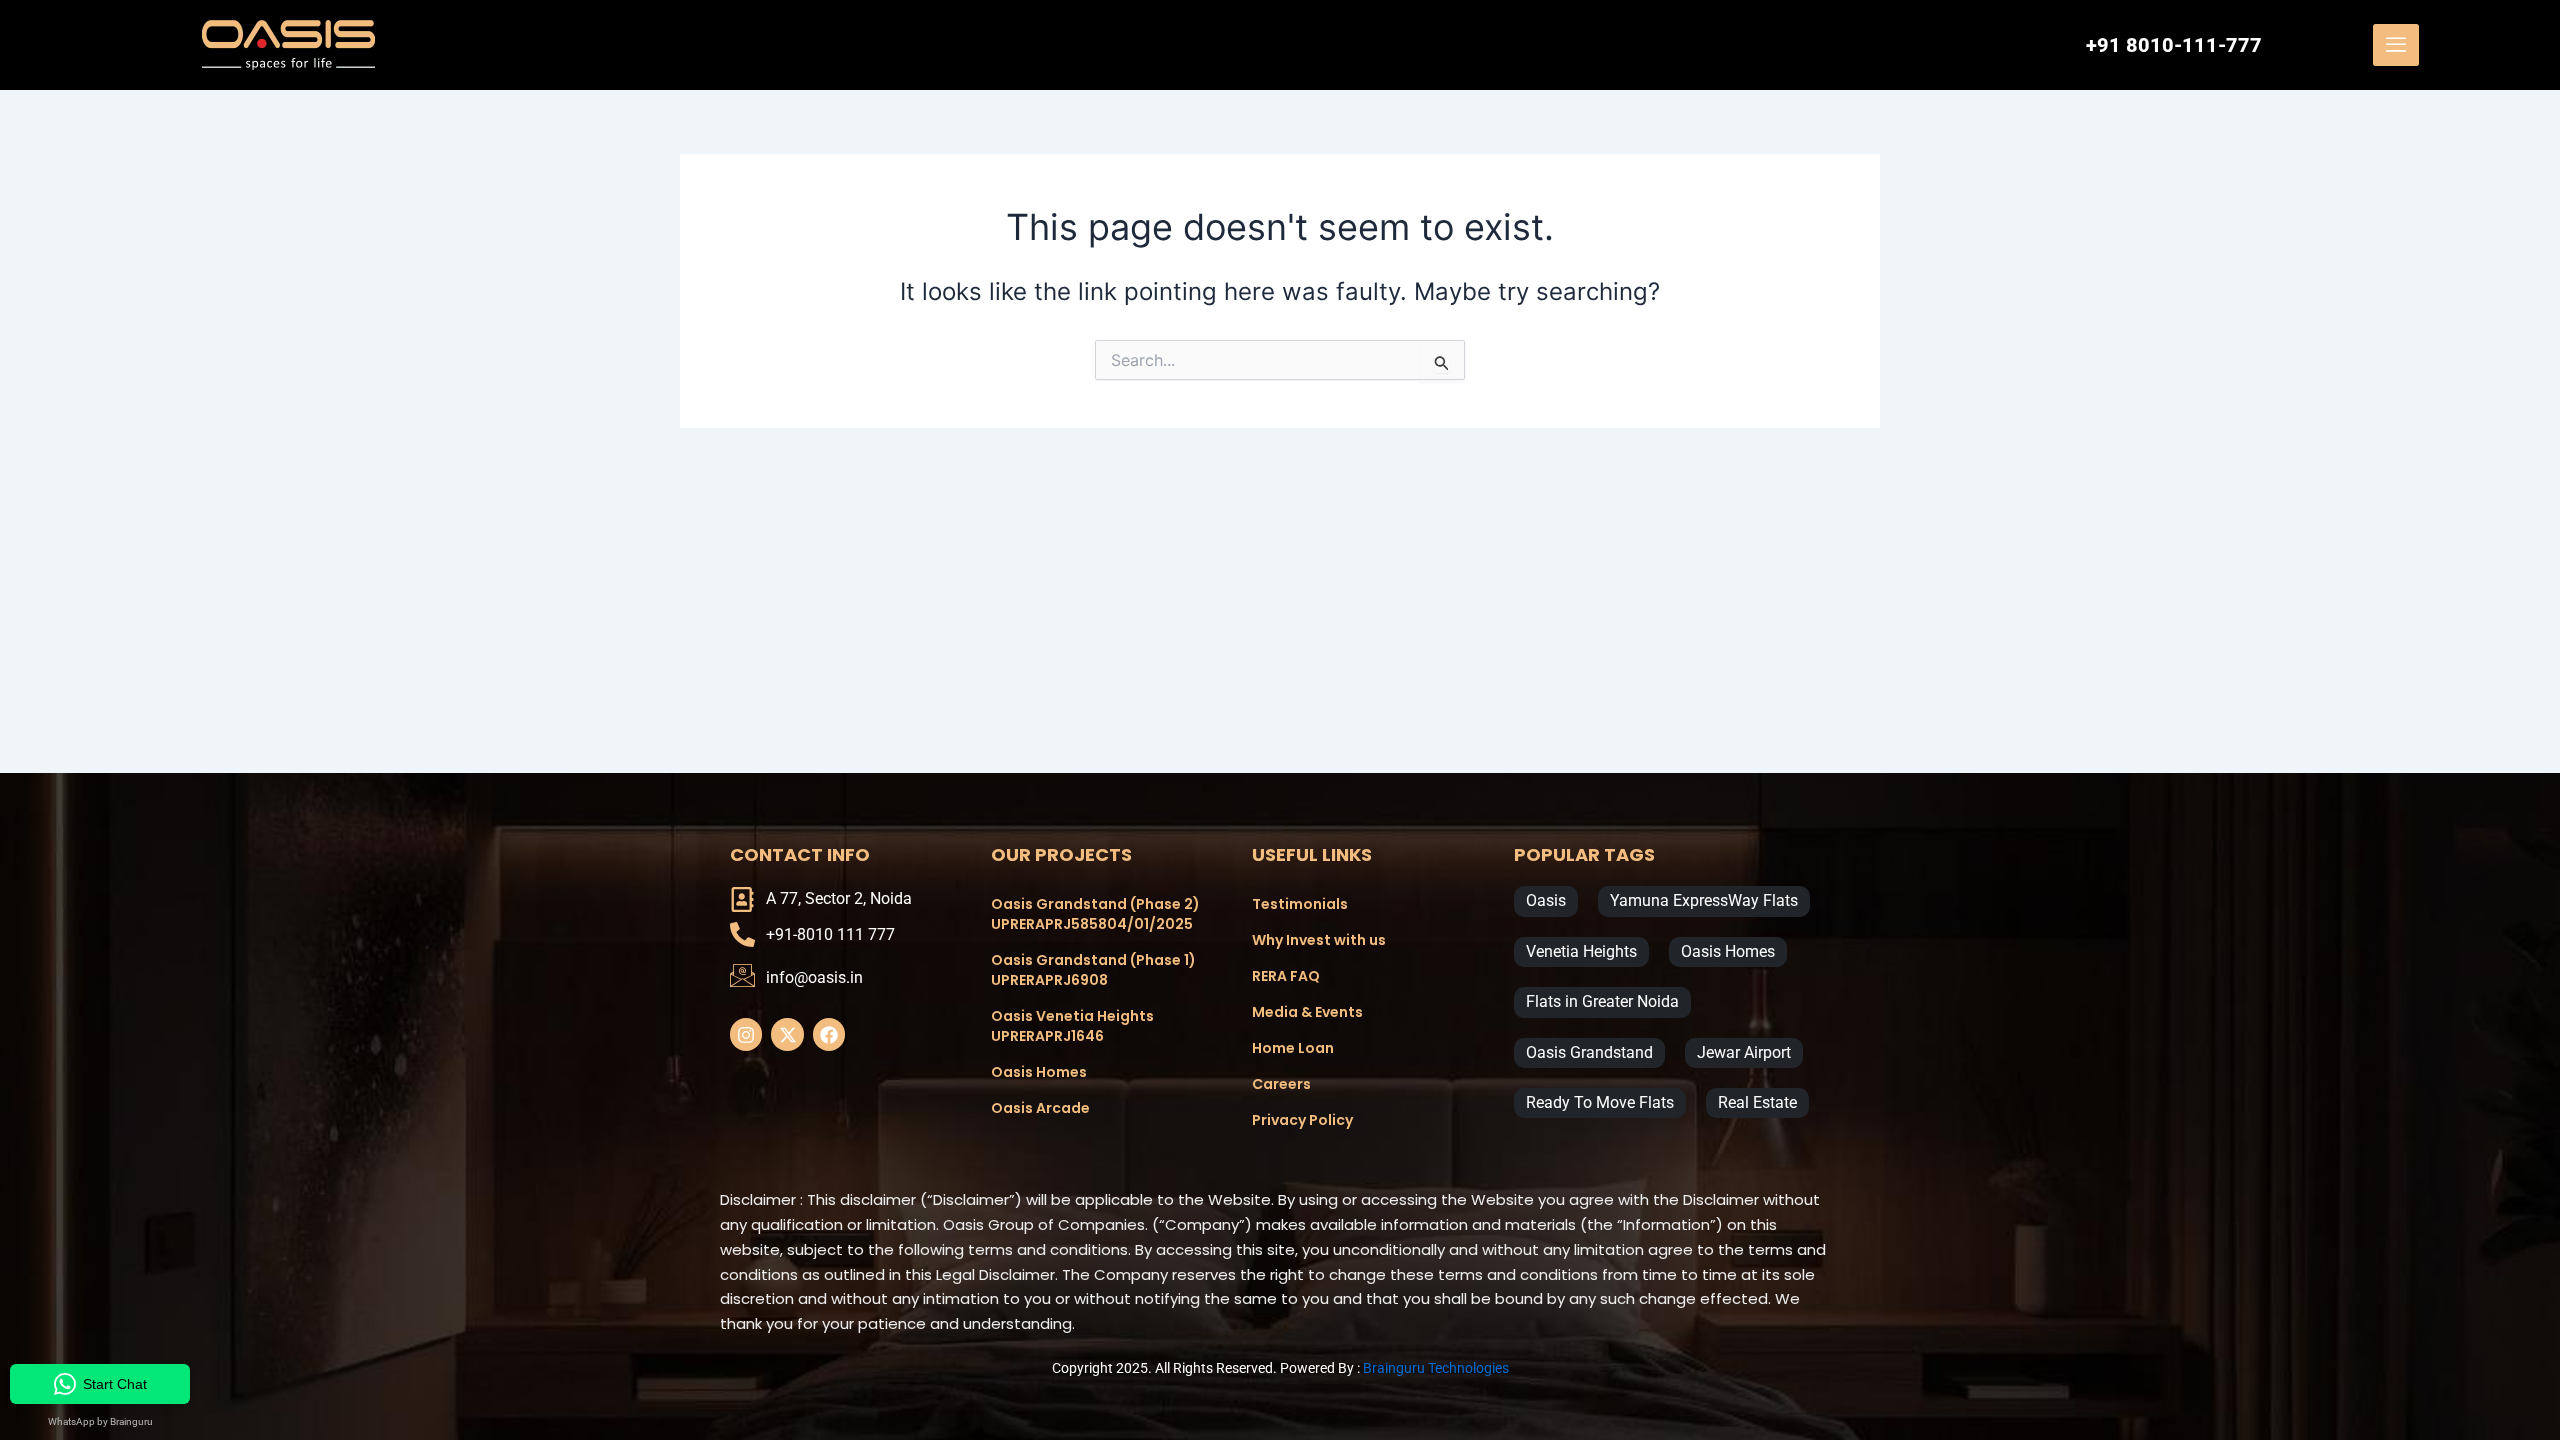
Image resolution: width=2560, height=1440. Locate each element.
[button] (2396, 45)
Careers (1281, 1084)
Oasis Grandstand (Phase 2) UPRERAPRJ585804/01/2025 (1095, 914)
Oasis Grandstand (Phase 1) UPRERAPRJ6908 (1093, 970)
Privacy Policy (1302, 1120)
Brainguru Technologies (1436, 1368)
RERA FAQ (1286, 976)
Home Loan (1293, 1048)
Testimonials (1300, 904)
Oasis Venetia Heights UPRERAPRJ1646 (1072, 1026)
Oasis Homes (1039, 1072)
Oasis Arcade (1040, 1108)
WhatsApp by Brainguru (100, 1421)
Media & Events (1307, 1012)
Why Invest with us (1319, 940)
